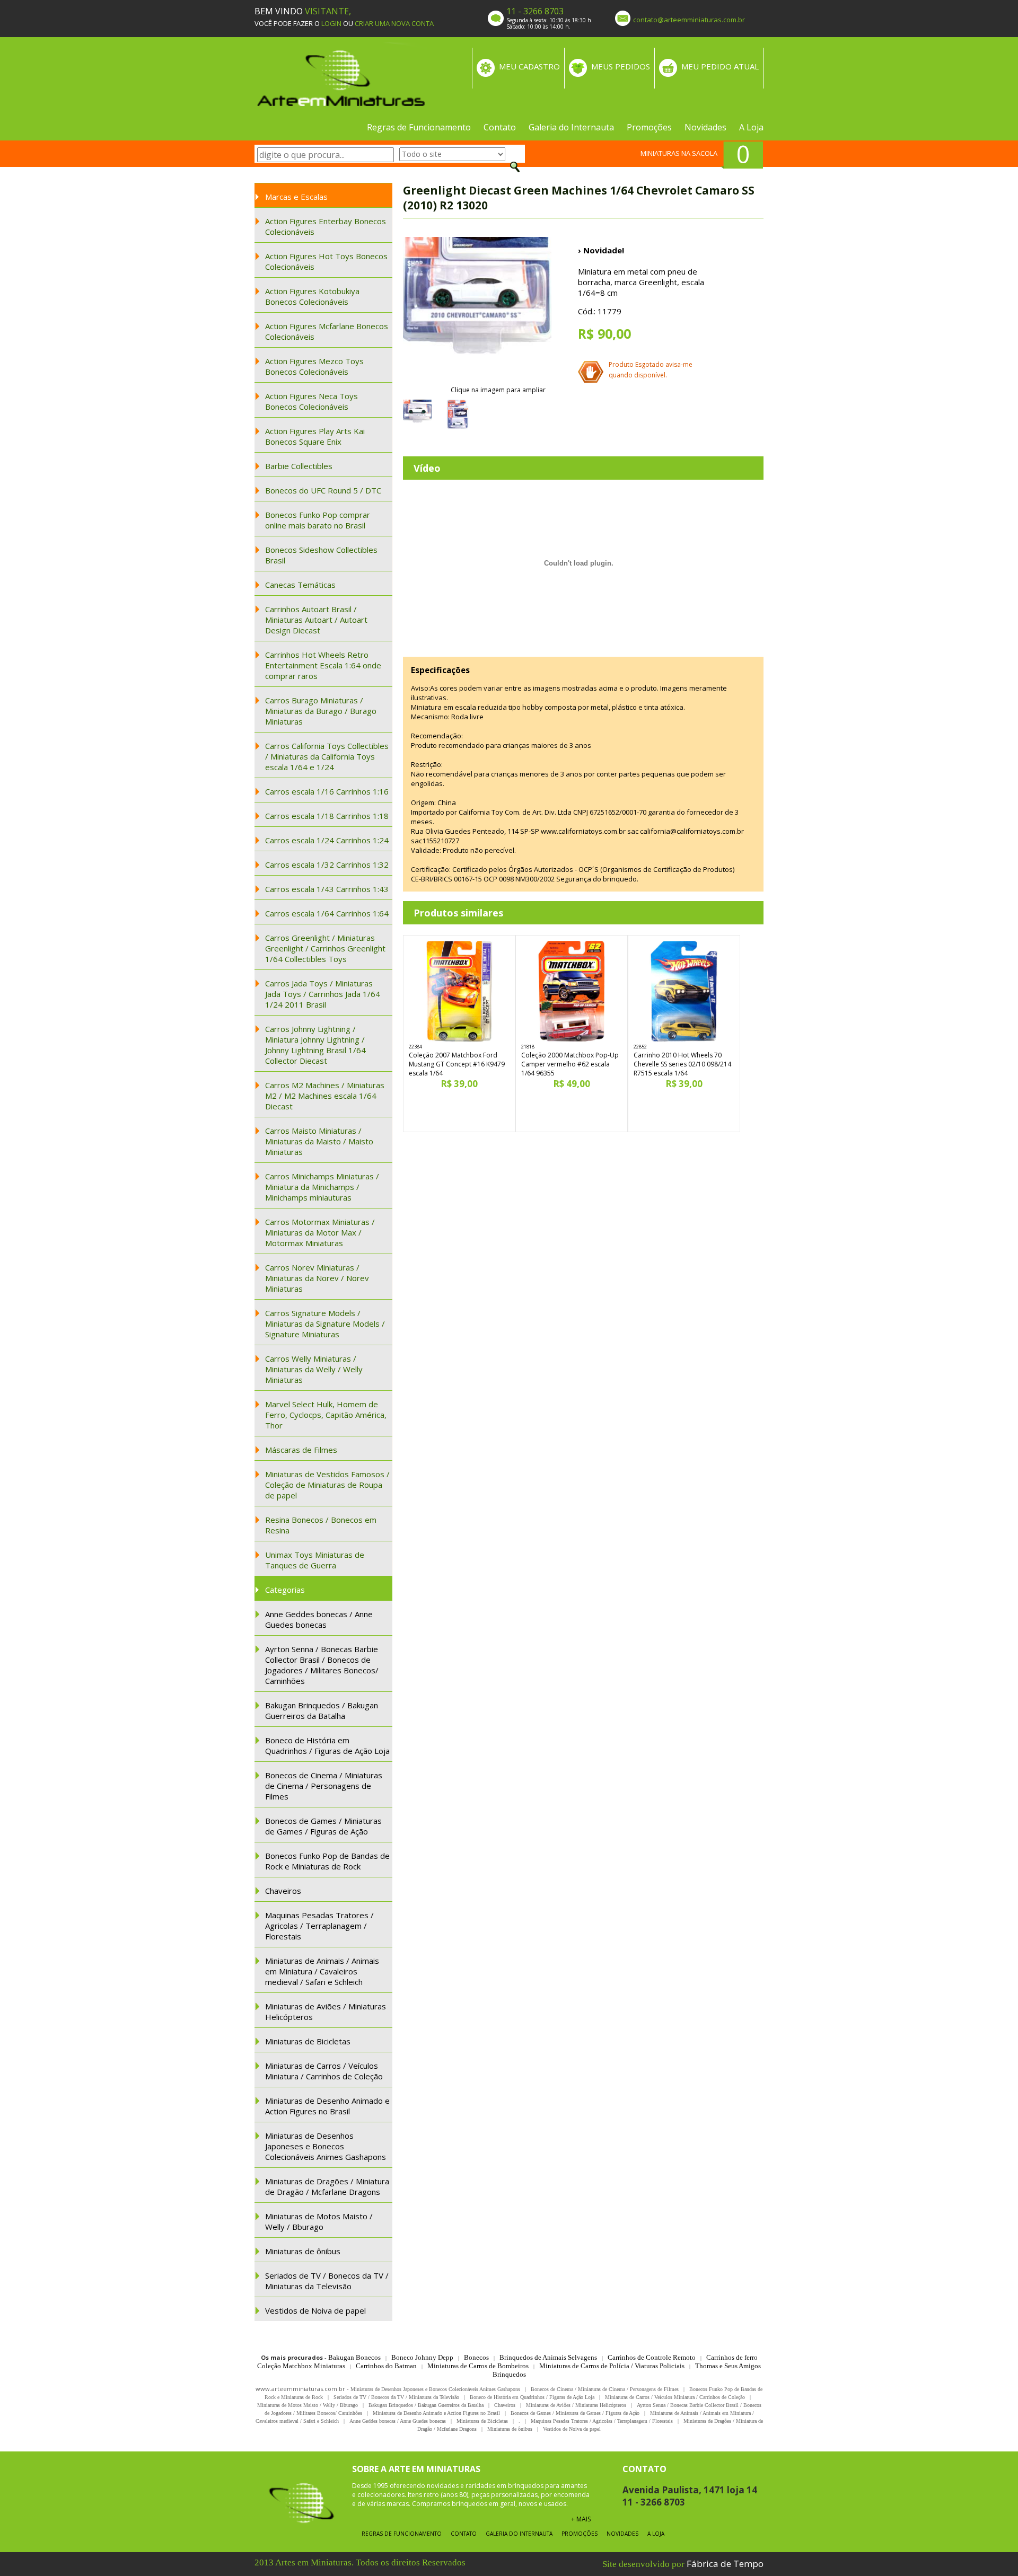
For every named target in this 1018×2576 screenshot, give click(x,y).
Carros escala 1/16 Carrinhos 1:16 (327, 791)
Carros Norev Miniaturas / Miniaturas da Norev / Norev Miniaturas (317, 1278)
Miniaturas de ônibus (303, 2251)
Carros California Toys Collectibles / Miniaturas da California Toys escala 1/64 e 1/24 (327, 756)
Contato (500, 127)
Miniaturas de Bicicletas (308, 2041)
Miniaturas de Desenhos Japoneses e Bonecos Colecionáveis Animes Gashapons (326, 2146)
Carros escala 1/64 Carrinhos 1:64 (327, 913)
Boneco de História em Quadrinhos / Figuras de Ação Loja (327, 1745)
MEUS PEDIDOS (621, 66)
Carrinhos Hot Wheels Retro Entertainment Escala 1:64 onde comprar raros (323, 665)
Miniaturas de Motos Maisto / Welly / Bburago (319, 2221)
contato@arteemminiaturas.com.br (689, 20)
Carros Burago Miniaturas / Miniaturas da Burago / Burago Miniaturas (321, 711)
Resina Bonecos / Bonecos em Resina (321, 1525)
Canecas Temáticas (300, 585)
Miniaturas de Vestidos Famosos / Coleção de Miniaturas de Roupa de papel (327, 1485)
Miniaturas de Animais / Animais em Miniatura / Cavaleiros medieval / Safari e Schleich (322, 1971)
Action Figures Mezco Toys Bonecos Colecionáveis (314, 366)
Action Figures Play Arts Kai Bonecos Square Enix (315, 436)
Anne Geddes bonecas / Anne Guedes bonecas (319, 1619)
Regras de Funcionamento (419, 127)
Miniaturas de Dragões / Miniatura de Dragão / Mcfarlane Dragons (327, 2186)
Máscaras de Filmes (301, 1450)
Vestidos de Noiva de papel (315, 2310)
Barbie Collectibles (299, 466)
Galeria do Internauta (571, 127)
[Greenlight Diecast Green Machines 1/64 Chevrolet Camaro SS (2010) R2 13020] (477, 311)
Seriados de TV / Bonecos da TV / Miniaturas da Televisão (327, 2281)
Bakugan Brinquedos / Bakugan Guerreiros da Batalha (322, 1710)
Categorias (285, 1590)
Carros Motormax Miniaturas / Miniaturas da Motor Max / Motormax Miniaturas (320, 1232)
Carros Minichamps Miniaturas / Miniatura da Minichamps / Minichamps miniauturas (322, 1187)
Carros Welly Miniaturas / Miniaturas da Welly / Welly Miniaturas (314, 1369)
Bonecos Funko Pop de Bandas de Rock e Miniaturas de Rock (327, 1861)
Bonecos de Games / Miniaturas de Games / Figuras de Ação (323, 1826)
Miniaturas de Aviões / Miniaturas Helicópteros (326, 2012)
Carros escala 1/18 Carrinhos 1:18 (327, 816)
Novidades (705, 127)
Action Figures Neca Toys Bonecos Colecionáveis (311, 401)
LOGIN (331, 23)
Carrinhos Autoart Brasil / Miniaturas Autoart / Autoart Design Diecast (316, 620)
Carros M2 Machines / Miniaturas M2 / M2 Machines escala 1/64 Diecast (325, 1096)
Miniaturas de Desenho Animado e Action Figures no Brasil (327, 2106)
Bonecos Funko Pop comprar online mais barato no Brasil (318, 520)
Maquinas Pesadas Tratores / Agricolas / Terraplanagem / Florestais (319, 1926)
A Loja (751, 127)
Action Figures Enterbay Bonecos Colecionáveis (326, 226)
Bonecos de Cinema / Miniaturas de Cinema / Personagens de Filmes (324, 1786)
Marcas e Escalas (296, 197)
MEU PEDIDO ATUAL (720, 66)
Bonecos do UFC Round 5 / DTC (323, 490)
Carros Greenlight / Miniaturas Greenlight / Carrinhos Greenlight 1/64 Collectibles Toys (325, 948)
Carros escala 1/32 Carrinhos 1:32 (327, 864)
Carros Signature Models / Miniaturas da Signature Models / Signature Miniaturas (325, 1324)
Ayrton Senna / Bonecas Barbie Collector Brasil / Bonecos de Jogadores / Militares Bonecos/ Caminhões (322, 1665)
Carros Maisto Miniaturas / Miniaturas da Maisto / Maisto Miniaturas (319, 1141)
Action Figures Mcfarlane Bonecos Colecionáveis (327, 331)
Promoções (649, 127)
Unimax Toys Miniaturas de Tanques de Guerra (315, 1560)
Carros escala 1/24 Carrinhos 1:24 (327, 840)
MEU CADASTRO (529, 66)
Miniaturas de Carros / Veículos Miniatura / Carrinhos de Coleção (324, 2071)
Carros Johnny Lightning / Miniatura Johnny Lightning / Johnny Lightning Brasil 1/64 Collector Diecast (315, 1045)
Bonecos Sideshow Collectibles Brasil (321, 555)
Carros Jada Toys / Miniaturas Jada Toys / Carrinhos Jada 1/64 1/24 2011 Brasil (323, 994)
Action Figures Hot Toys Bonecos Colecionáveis (326, 261)
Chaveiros (283, 1891)
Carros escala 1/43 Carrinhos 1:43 (327, 889)
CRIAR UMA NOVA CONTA (394, 23)
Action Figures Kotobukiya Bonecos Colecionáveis (312, 296)
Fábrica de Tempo (725, 2564)
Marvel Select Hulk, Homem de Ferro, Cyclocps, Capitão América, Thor (326, 1415)
